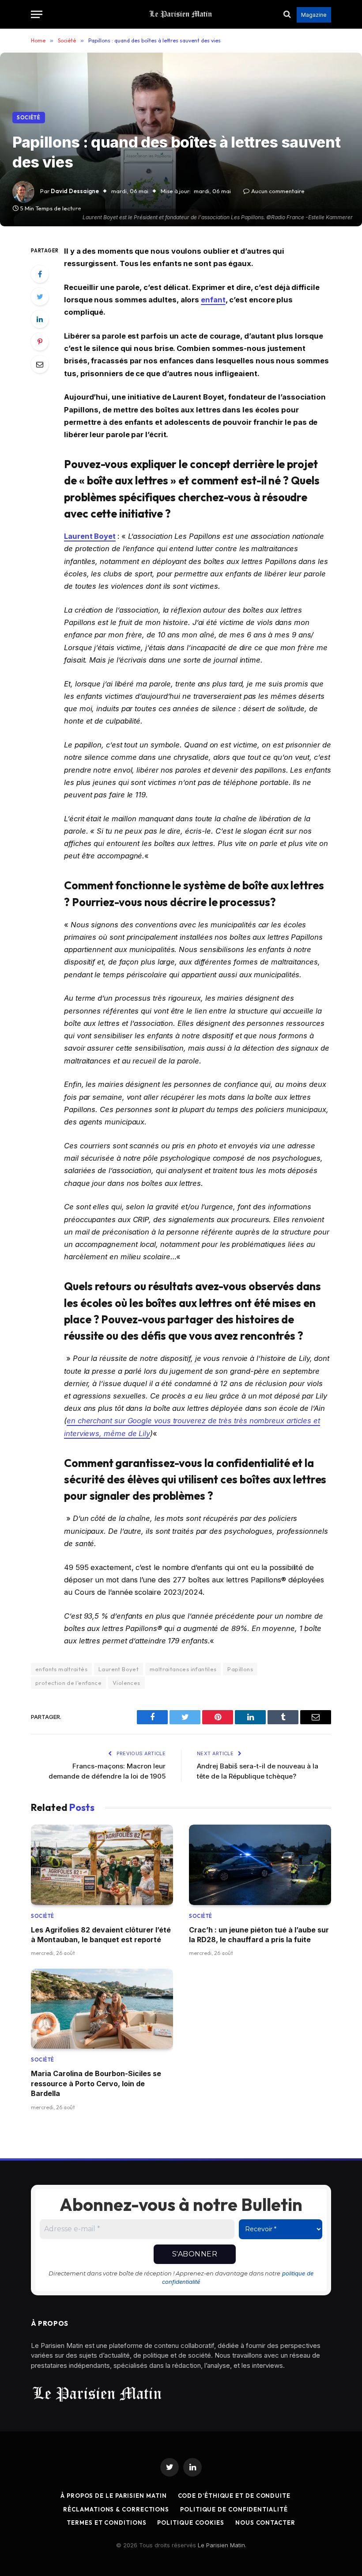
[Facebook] (40, 274)
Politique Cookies (190, 2523)
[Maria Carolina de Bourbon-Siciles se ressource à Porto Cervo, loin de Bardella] (102, 2009)
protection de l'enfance (68, 1683)
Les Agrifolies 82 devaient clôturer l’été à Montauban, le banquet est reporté (101, 1935)
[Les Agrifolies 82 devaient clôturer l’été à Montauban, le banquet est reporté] (102, 1865)
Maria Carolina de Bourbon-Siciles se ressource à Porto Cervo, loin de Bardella (96, 2083)
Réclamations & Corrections (116, 2509)
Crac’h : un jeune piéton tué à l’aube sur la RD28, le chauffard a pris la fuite (259, 1935)
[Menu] (37, 14)
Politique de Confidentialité (234, 2509)
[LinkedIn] (40, 319)
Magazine (314, 15)
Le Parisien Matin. (222, 2545)
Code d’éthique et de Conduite (234, 2496)
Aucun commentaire (278, 191)
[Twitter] (40, 297)
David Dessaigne (75, 191)
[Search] (287, 14)
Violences (126, 1683)
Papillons (240, 1669)
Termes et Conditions (106, 2523)
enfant (213, 300)
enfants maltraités (61, 1669)
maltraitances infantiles (183, 1669)
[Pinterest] (40, 342)
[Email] (40, 364)
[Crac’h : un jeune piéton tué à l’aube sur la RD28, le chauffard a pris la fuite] (260, 1865)
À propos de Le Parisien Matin (113, 2496)
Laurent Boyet (90, 536)
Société (29, 118)
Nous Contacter (265, 2523)
